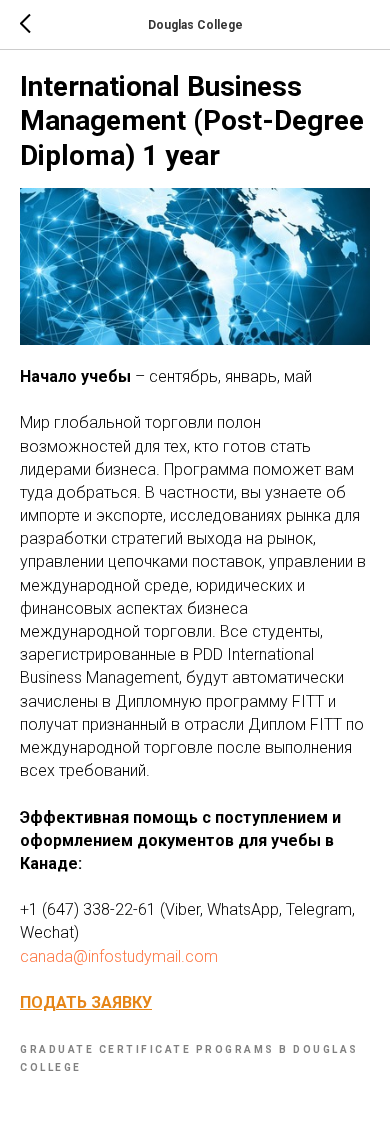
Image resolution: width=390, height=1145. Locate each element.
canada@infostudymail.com (119, 956)
